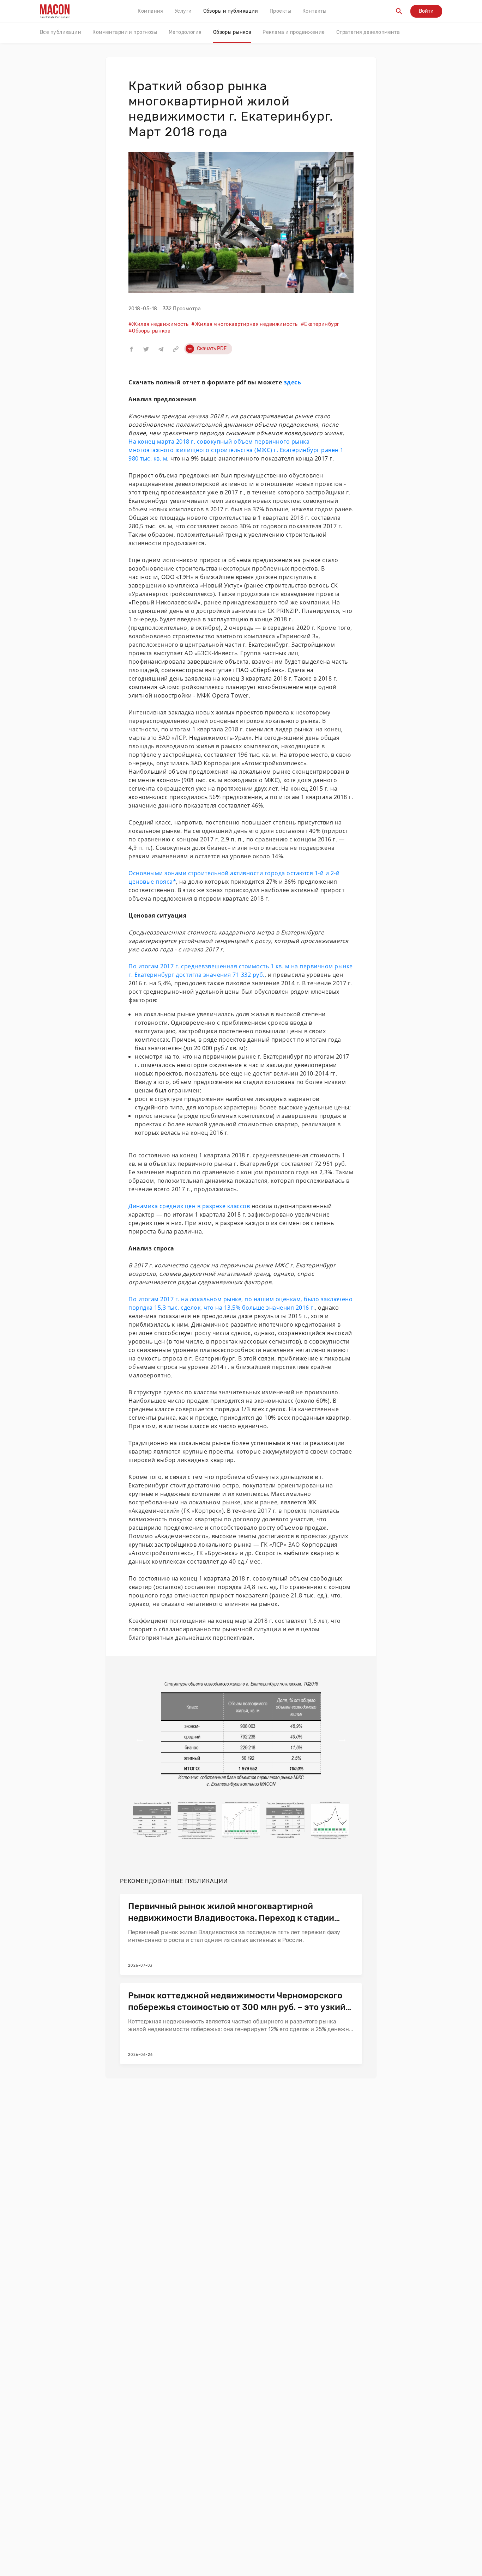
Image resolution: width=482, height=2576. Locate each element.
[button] (131, 349)
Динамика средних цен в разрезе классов (189, 1206)
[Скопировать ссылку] (176, 349)
